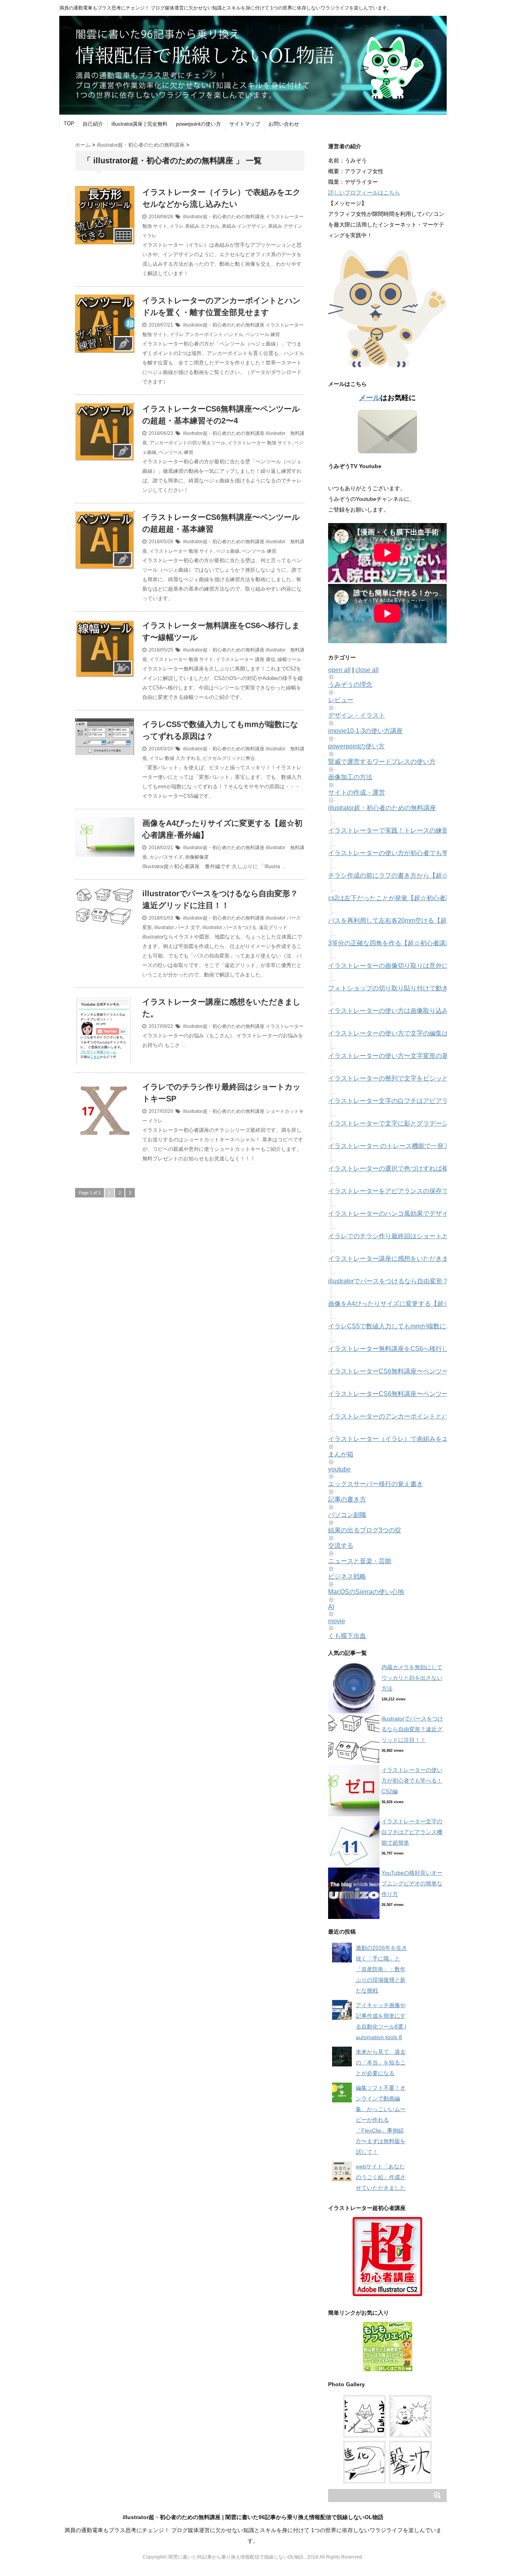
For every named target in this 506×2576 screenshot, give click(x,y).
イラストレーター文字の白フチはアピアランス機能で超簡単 (413, 1101)
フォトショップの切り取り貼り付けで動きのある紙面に (407, 988)
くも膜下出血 (347, 1636)
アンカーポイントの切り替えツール (187, 443)
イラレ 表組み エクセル (194, 226)
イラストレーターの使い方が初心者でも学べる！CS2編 (407, 853)
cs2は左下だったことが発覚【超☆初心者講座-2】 (399, 898)
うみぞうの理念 (350, 685)
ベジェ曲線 (228, 551)
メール (370, 398)
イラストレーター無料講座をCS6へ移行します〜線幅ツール (413, 1349)
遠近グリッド (273, 927)
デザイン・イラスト (357, 715)
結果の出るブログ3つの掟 (365, 1530)
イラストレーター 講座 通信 (245, 659)
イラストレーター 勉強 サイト (260, 443)
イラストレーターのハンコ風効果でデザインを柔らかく (407, 1213)
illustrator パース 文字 (177, 927)
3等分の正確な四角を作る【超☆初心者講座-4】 (396, 943)
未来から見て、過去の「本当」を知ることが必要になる (381, 2062)
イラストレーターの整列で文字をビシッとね (391, 1078)
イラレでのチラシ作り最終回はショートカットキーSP (405, 1236)
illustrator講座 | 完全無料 (140, 124)
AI (331, 1607)
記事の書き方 (347, 1499)
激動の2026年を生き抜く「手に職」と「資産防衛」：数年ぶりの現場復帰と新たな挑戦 (381, 1969)
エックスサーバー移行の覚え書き (376, 1484)
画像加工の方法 (350, 777)
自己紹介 (93, 124)
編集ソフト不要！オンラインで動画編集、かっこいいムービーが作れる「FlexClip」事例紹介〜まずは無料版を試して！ (381, 2120)
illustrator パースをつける (229, 927)
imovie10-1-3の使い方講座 (365, 731)
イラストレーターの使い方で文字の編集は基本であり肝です (413, 1033)
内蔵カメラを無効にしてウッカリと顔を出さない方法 (412, 1678)
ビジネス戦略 (347, 1576)
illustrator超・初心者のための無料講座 (224, 217)
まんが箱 (341, 1454)
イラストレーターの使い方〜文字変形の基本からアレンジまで (417, 1056)
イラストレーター (285, 1026)
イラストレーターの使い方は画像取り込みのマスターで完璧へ (417, 1011)
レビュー (341, 700)
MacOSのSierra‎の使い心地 (366, 1592)
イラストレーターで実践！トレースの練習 (388, 830)
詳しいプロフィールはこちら (364, 193)
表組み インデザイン (244, 226)
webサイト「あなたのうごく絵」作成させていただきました (381, 2177)
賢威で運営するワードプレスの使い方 (382, 762)
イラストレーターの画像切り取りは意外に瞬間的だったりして (417, 966)
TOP (69, 124)
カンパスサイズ (166, 857)
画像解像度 (197, 857)
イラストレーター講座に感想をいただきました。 (398, 1259)
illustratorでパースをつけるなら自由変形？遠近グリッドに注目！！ (412, 1729)
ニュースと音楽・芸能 (360, 1561)
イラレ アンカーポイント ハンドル (206, 334)
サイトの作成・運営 (357, 792)
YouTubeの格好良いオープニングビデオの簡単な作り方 (412, 1883)
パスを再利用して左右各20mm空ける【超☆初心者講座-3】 (412, 921)
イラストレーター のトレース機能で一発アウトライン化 (408, 1146)
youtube (339, 1469)
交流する (341, 1546)
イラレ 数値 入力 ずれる (175, 758)
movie (337, 1621)
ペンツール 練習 (263, 334)
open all (339, 670)
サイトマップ (245, 124)
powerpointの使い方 (198, 124)
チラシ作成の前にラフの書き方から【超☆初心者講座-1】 (410, 875)
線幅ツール (289, 659)
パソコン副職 (347, 1515)
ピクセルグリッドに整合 (229, 758)
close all (367, 670)
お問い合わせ (284, 124)
